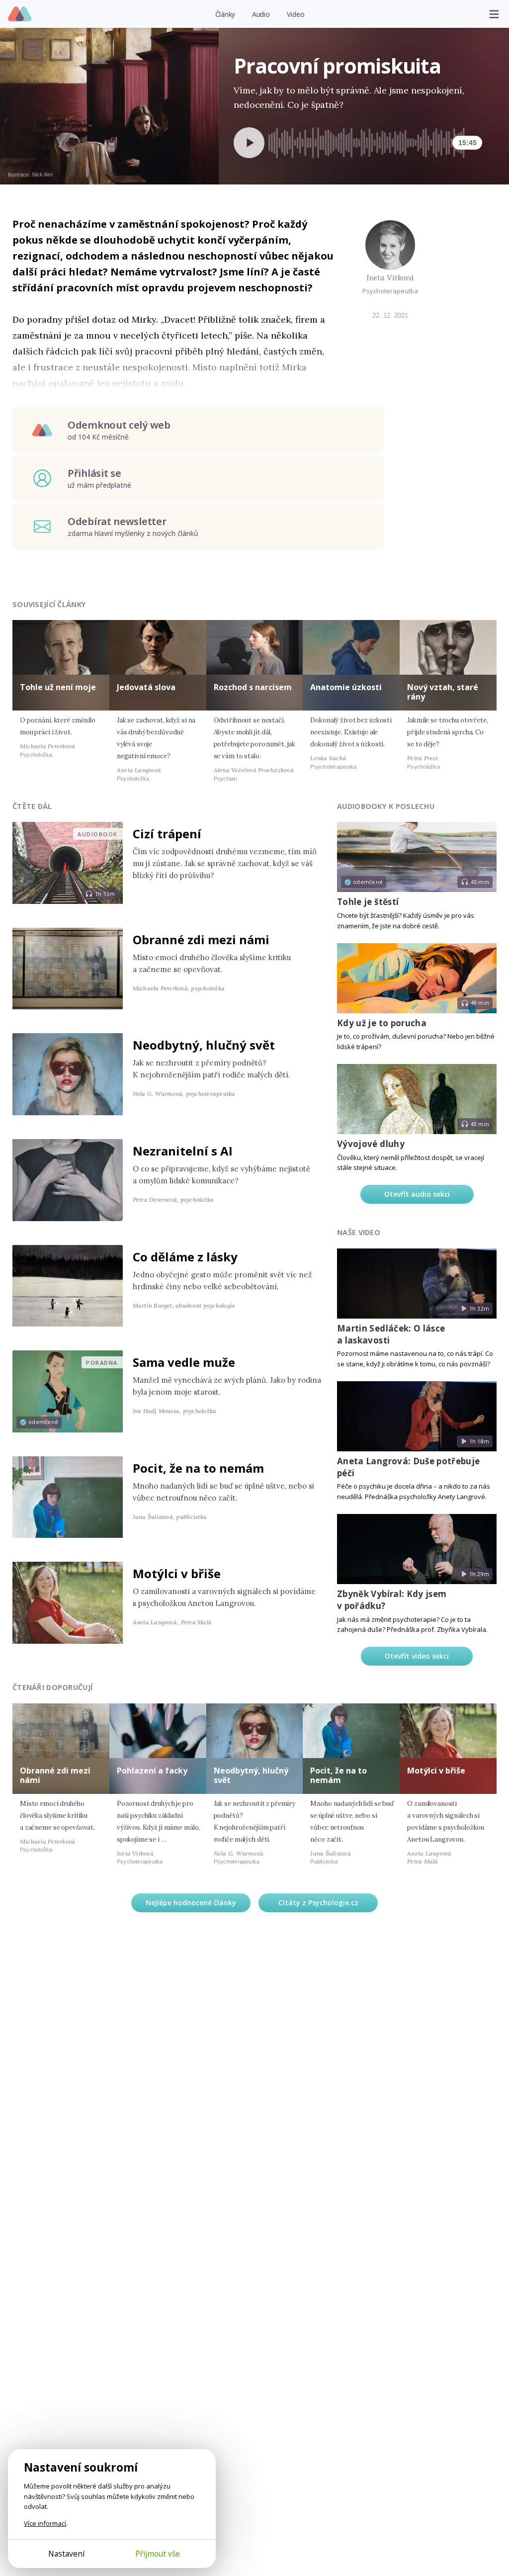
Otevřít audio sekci (417, 1194)
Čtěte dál (32, 806)
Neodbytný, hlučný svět (204, 1045)
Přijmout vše (158, 2554)
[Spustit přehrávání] (249, 143)
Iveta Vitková (390, 277)
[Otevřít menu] (494, 14)
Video (296, 14)
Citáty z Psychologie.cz (318, 1903)
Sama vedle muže (184, 1362)
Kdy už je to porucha (382, 1023)
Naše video (359, 1232)
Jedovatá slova (146, 687)
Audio (261, 14)
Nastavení (66, 2554)
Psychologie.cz (20, 14)
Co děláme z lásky (185, 1257)
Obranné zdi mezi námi (201, 939)
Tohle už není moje (58, 687)
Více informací (45, 2523)
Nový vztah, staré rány (443, 692)
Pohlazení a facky (152, 1771)
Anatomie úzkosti (346, 687)
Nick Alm (42, 175)
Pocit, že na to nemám (198, 1468)
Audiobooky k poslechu (386, 806)
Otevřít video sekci (417, 1656)
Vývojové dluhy (371, 1144)
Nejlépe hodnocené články (191, 1903)
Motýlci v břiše (177, 1573)
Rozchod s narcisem (253, 687)
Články (225, 14)
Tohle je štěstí (368, 902)
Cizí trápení (167, 834)
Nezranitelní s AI (183, 1151)
